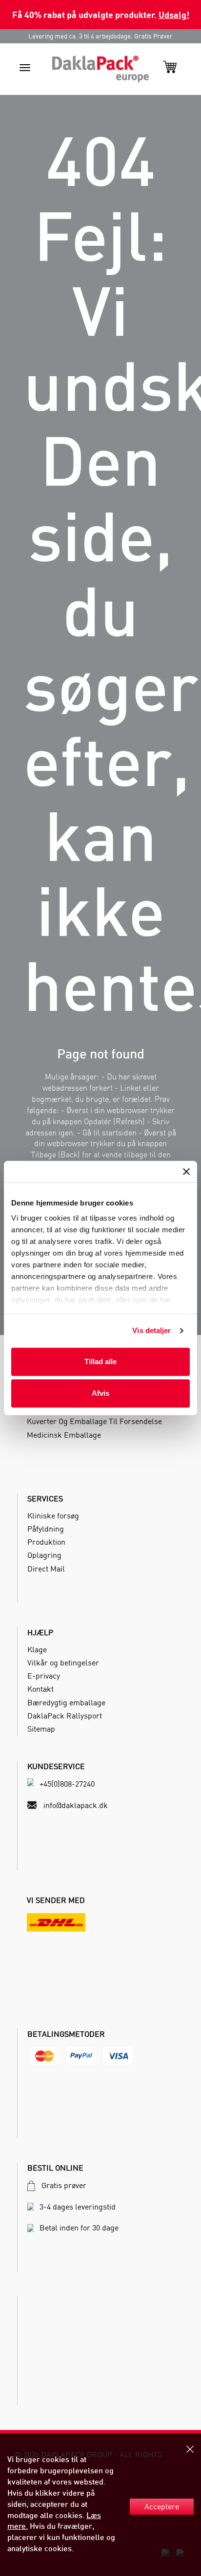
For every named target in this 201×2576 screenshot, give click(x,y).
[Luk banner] (186, 1171)
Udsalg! (174, 14)
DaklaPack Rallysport (65, 1716)
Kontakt (40, 1689)
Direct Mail (46, 1569)
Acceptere (162, 2506)
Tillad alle (100, 1361)
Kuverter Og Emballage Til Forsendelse (94, 1421)
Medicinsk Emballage (64, 1435)
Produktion (46, 1542)
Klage (37, 1649)
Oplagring (44, 1555)
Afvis (100, 1393)
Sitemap (41, 1729)
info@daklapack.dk (76, 1805)
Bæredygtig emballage (66, 1702)
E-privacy (44, 1676)
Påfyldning (46, 1529)
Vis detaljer (151, 1330)
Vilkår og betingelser (63, 1663)
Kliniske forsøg (53, 1516)
